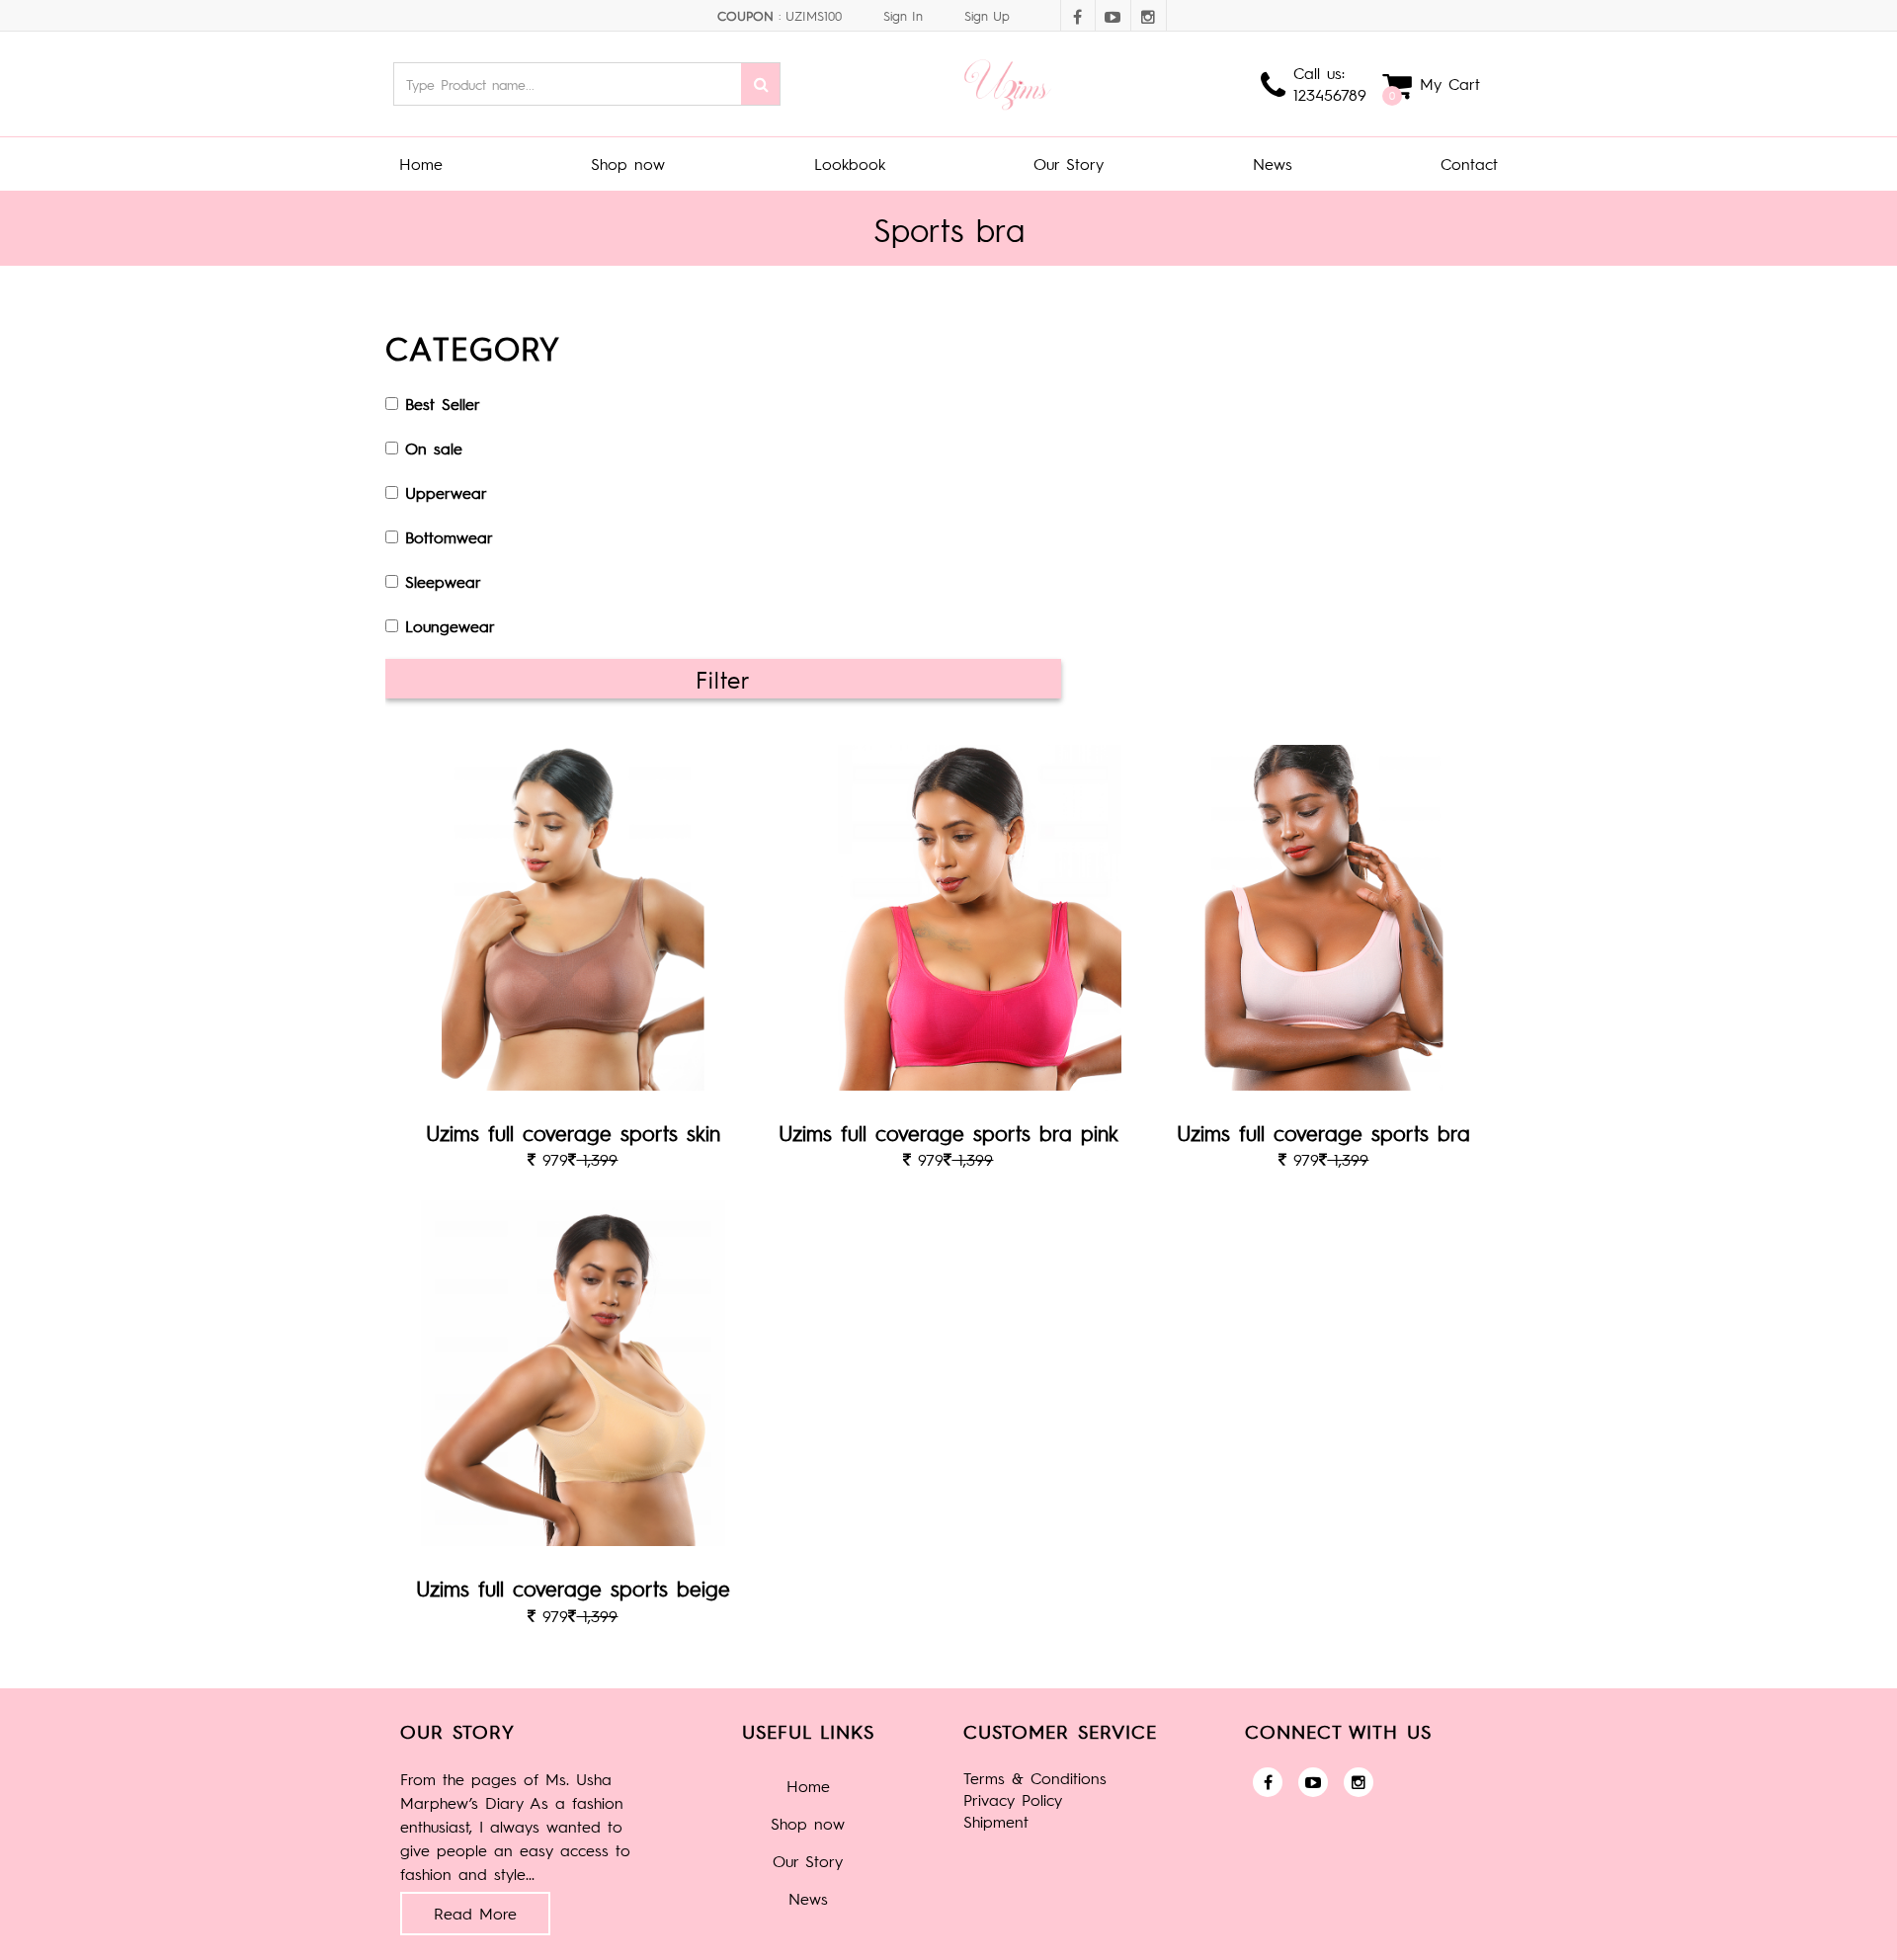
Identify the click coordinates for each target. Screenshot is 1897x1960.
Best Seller (443, 404)
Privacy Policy (1013, 1799)
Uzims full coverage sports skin (573, 1133)
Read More (475, 1913)
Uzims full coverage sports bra (1323, 1133)
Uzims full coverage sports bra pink (948, 1133)
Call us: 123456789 (1330, 83)
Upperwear (446, 492)
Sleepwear (443, 581)
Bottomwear (449, 537)
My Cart (1450, 83)
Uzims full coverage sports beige (573, 1588)
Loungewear (450, 626)
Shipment (996, 1821)
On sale (434, 448)
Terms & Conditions (1035, 1778)
